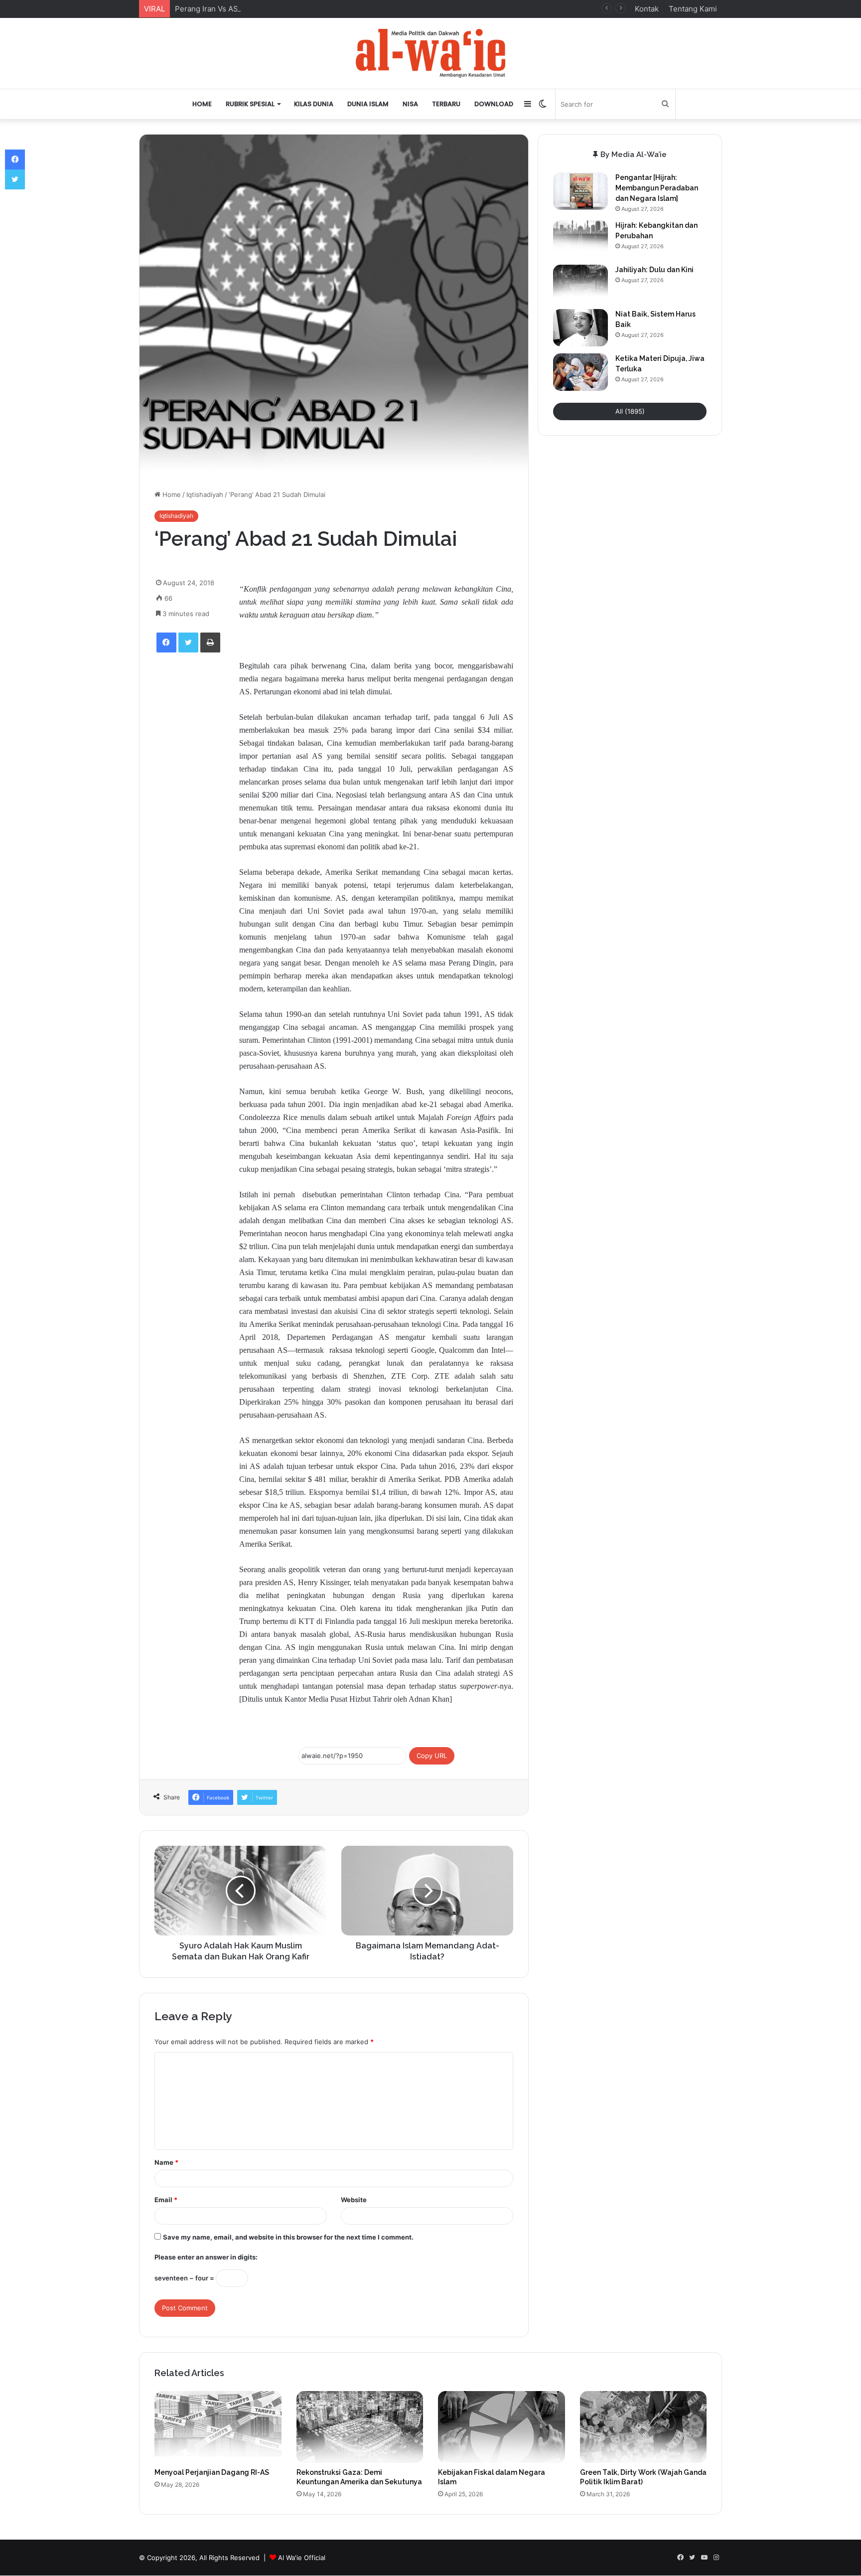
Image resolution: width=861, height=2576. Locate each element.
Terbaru (446, 104)
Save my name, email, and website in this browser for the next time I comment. (288, 2237)
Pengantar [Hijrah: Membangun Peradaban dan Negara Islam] (657, 188)
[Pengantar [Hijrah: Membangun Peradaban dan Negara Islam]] (580, 191)
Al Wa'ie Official (302, 2558)
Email (166, 2200)
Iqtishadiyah (205, 494)
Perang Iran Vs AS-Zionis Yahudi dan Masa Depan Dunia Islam (284, 9)
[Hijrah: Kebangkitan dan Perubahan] (580, 239)
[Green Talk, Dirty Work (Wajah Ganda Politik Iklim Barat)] (644, 2427)
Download (494, 104)
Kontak (647, 9)
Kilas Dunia (314, 104)
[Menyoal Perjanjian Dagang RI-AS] (218, 2427)
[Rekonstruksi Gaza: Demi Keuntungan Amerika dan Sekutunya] (360, 2427)
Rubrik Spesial (250, 104)
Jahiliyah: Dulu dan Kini (654, 270)
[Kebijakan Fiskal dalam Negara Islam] (502, 2427)
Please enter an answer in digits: (206, 2257)
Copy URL (432, 1756)
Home (202, 104)
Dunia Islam (368, 104)
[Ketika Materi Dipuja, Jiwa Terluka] (580, 372)
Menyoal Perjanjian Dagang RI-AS (212, 2472)
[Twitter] (188, 643)
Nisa (410, 104)
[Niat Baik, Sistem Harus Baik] (580, 328)
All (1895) (630, 411)
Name (166, 2162)
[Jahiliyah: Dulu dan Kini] (580, 283)
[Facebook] (166, 643)
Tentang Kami (693, 9)
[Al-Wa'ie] (430, 53)
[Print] (210, 643)
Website (354, 2200)
